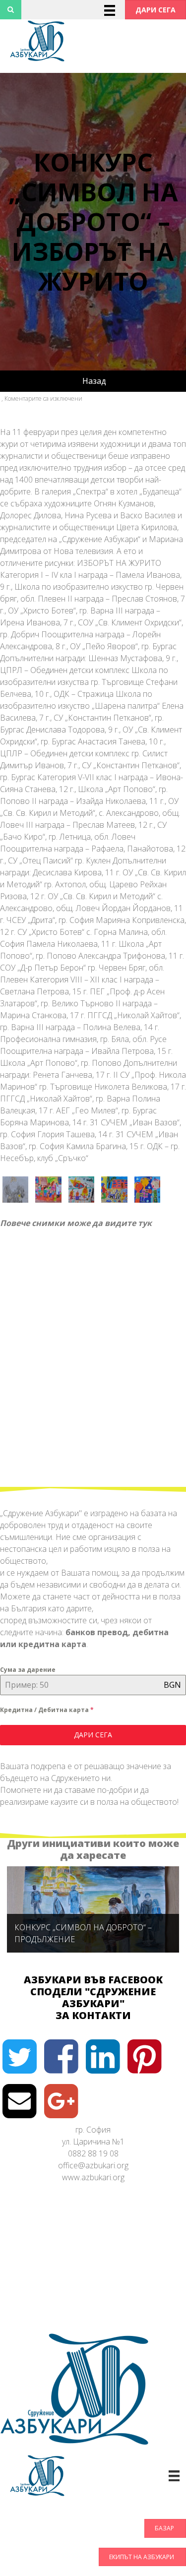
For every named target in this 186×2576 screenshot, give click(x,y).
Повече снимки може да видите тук (76, 1223)
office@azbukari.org (93, 2165)
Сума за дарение (28, 1670)
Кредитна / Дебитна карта (47, 1710)
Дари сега (93, 1735)
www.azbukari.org (93, 2177)
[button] (155, 10)
